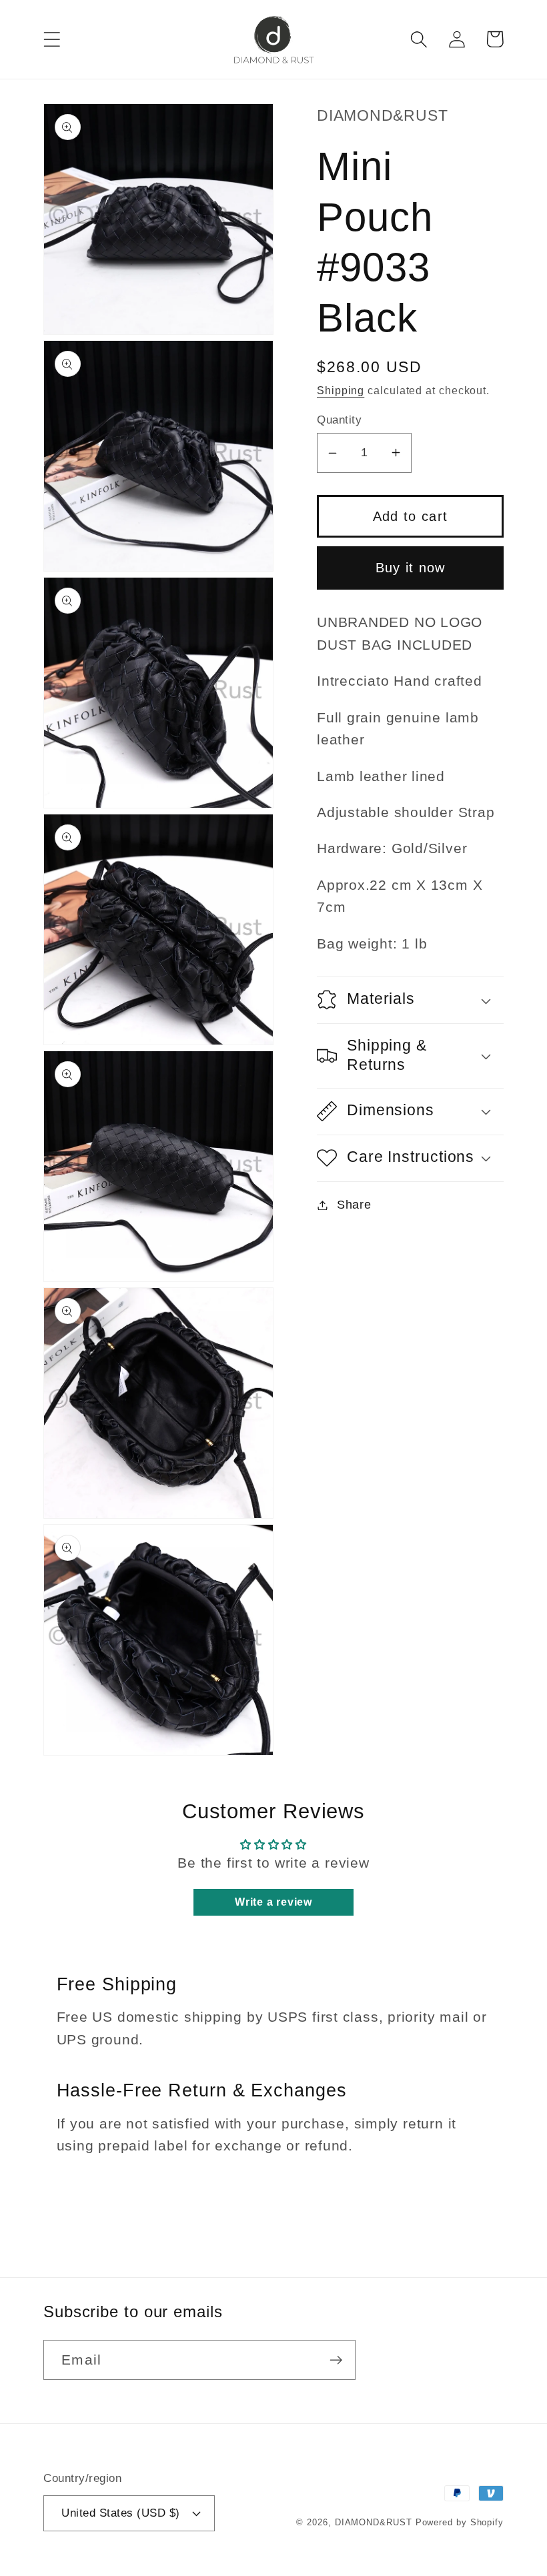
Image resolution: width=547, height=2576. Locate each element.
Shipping (341, 391)
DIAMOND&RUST (374, 2522)
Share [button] (354, 1205)
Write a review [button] (273, 1902)
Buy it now (411, 568)
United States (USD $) (121, 2513)
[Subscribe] (336, 2360)
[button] (52, 39)
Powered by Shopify (460, 2522)
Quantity (339, 420)
